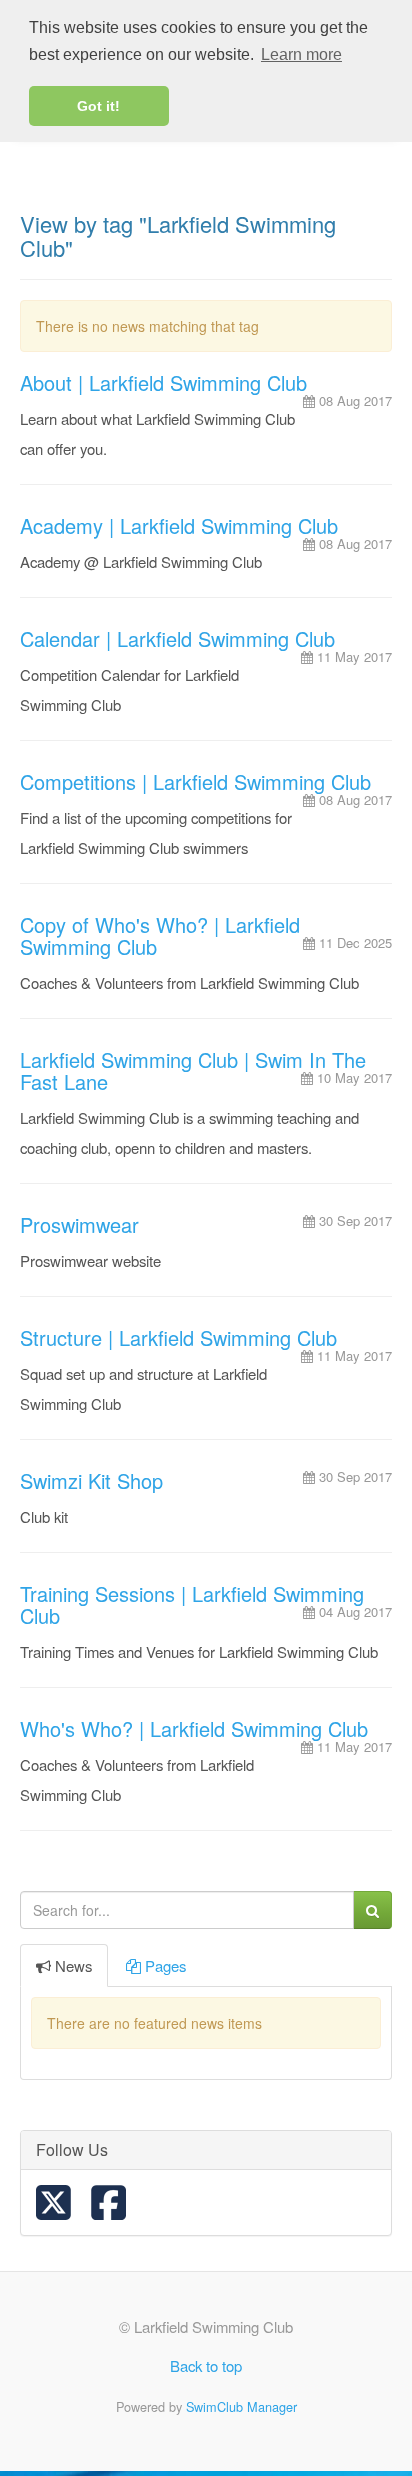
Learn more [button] (301, 54)
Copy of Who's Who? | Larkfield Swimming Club (160, 935)
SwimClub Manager (241, 2406)
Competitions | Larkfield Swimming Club (195, 781)
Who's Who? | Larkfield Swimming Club (194, 1728)
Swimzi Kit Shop (91, 1480)
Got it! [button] (98, 106)
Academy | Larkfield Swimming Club (179, 525)
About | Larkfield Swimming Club (163, 382)
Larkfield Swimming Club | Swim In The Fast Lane (193, 1070)
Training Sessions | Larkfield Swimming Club (192, 1604)
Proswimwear (79, 1224)
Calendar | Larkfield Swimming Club (177, 638)
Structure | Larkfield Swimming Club (178, 1337)
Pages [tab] (165, 1965)
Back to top (206, 2365)
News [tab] (73, 1965)
